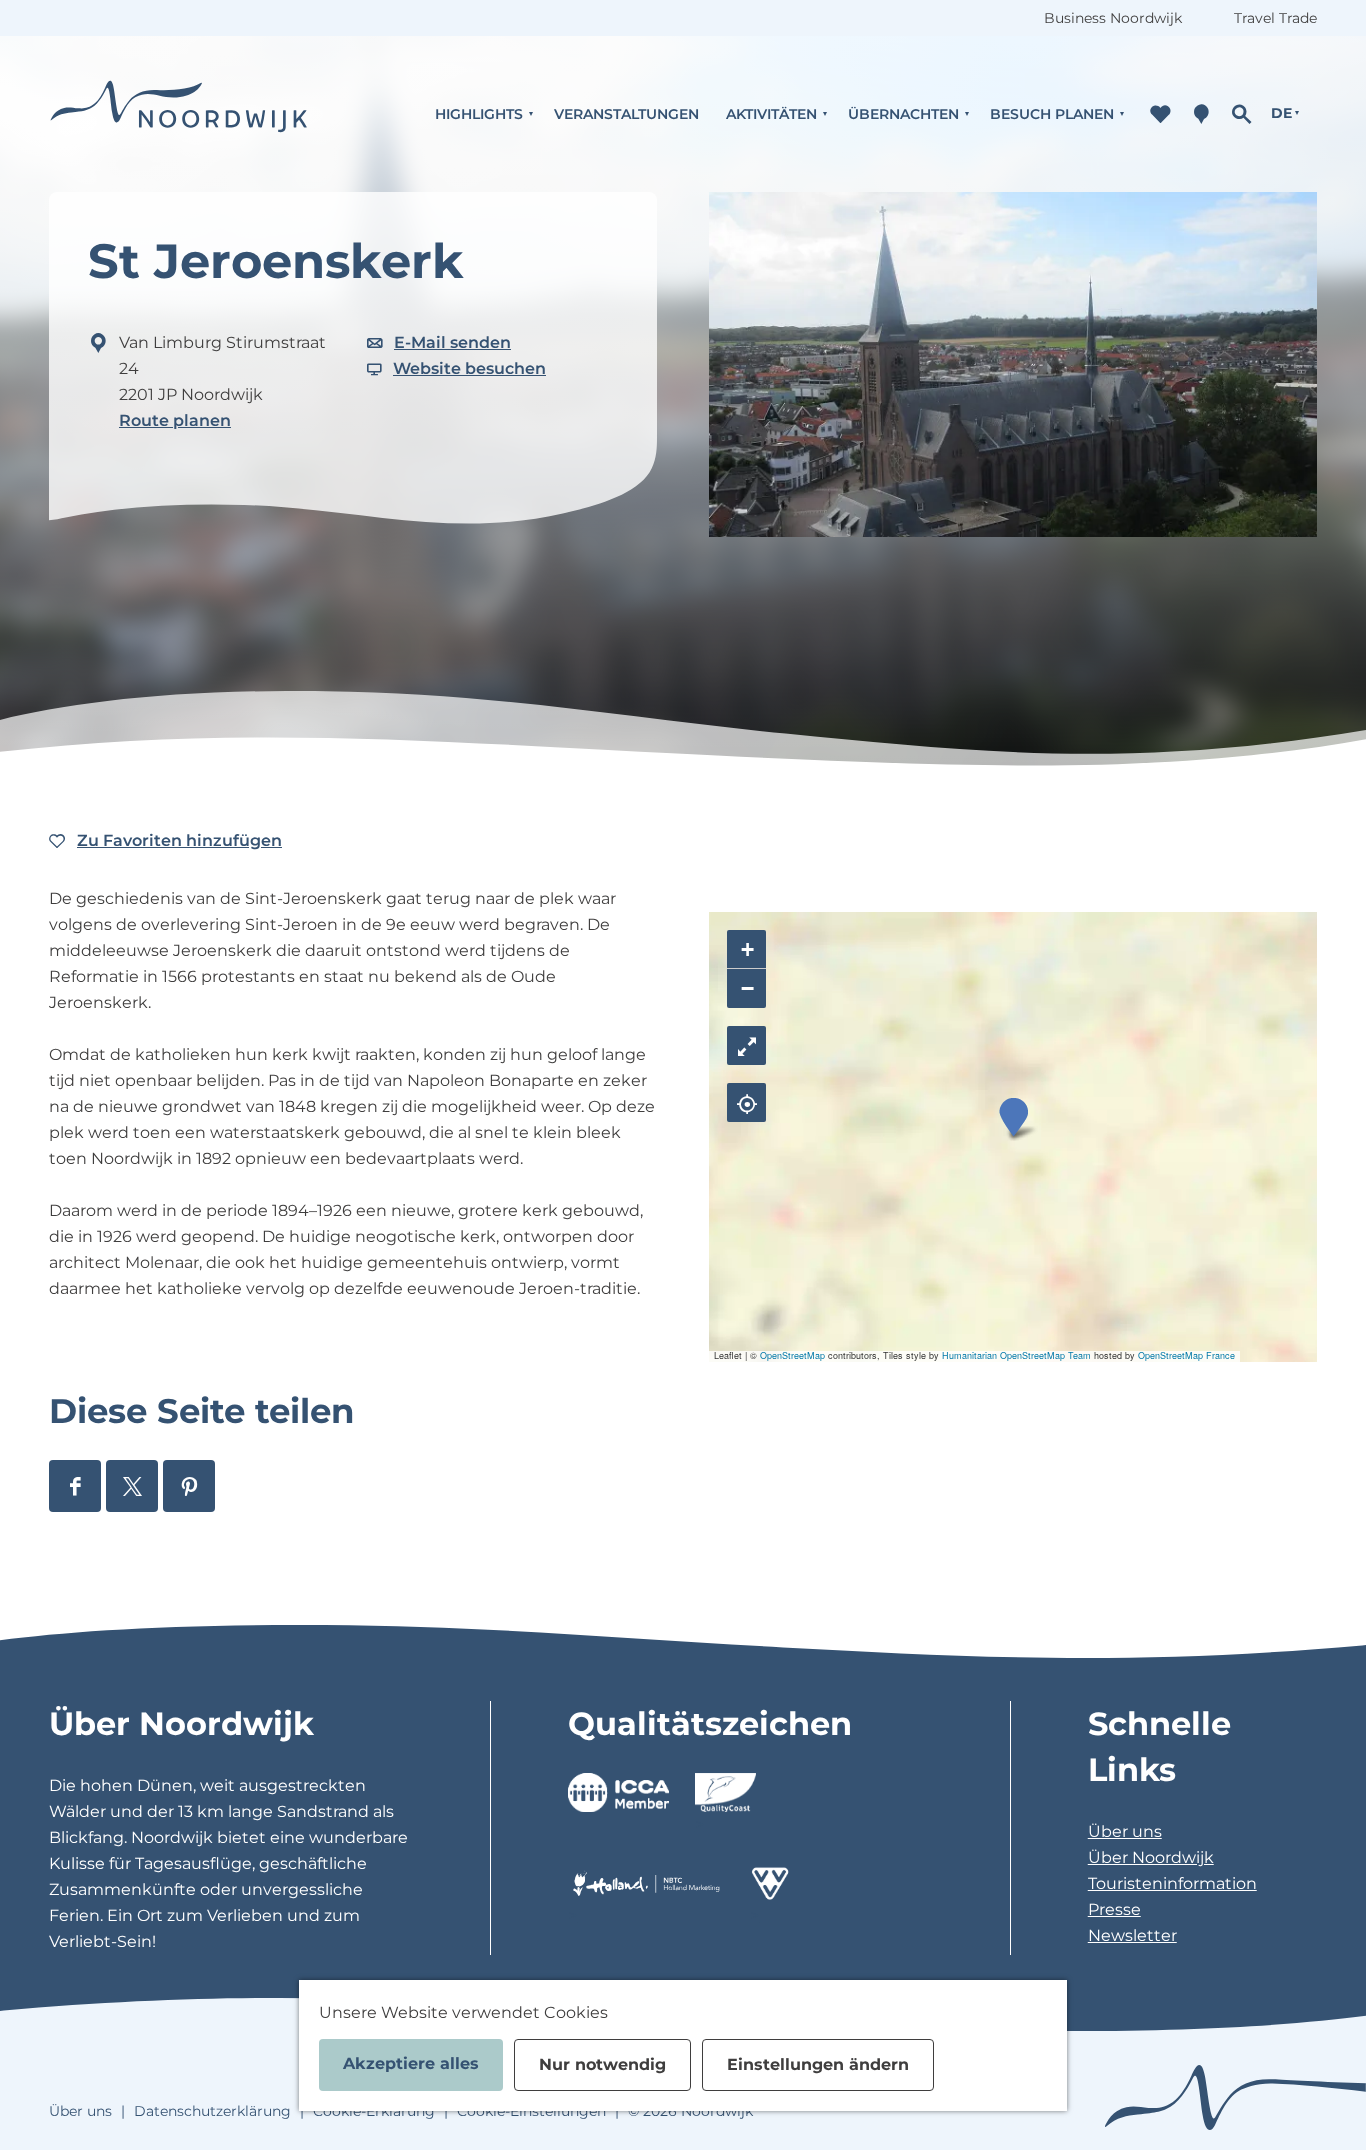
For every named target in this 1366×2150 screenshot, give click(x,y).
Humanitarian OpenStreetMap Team (1016, 1355)
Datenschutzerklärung (212, 2111)
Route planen (175, 420)
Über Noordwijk (1151, 1857)
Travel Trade (1275, 18)
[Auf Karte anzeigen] (746, 1102)
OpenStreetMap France (1186, 1355)
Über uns (1125, 1831)
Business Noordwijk (1113, 18)
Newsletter (1132, 1935)
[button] (1013, 1117)
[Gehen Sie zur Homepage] (179, 113)
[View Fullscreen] (746, 1045)
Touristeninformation (1172, 1883)
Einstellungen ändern (818, 2064)
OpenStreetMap (792, 1355)
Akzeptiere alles (411, 2063)
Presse (1114, 1909)
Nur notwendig (602, 2064)
